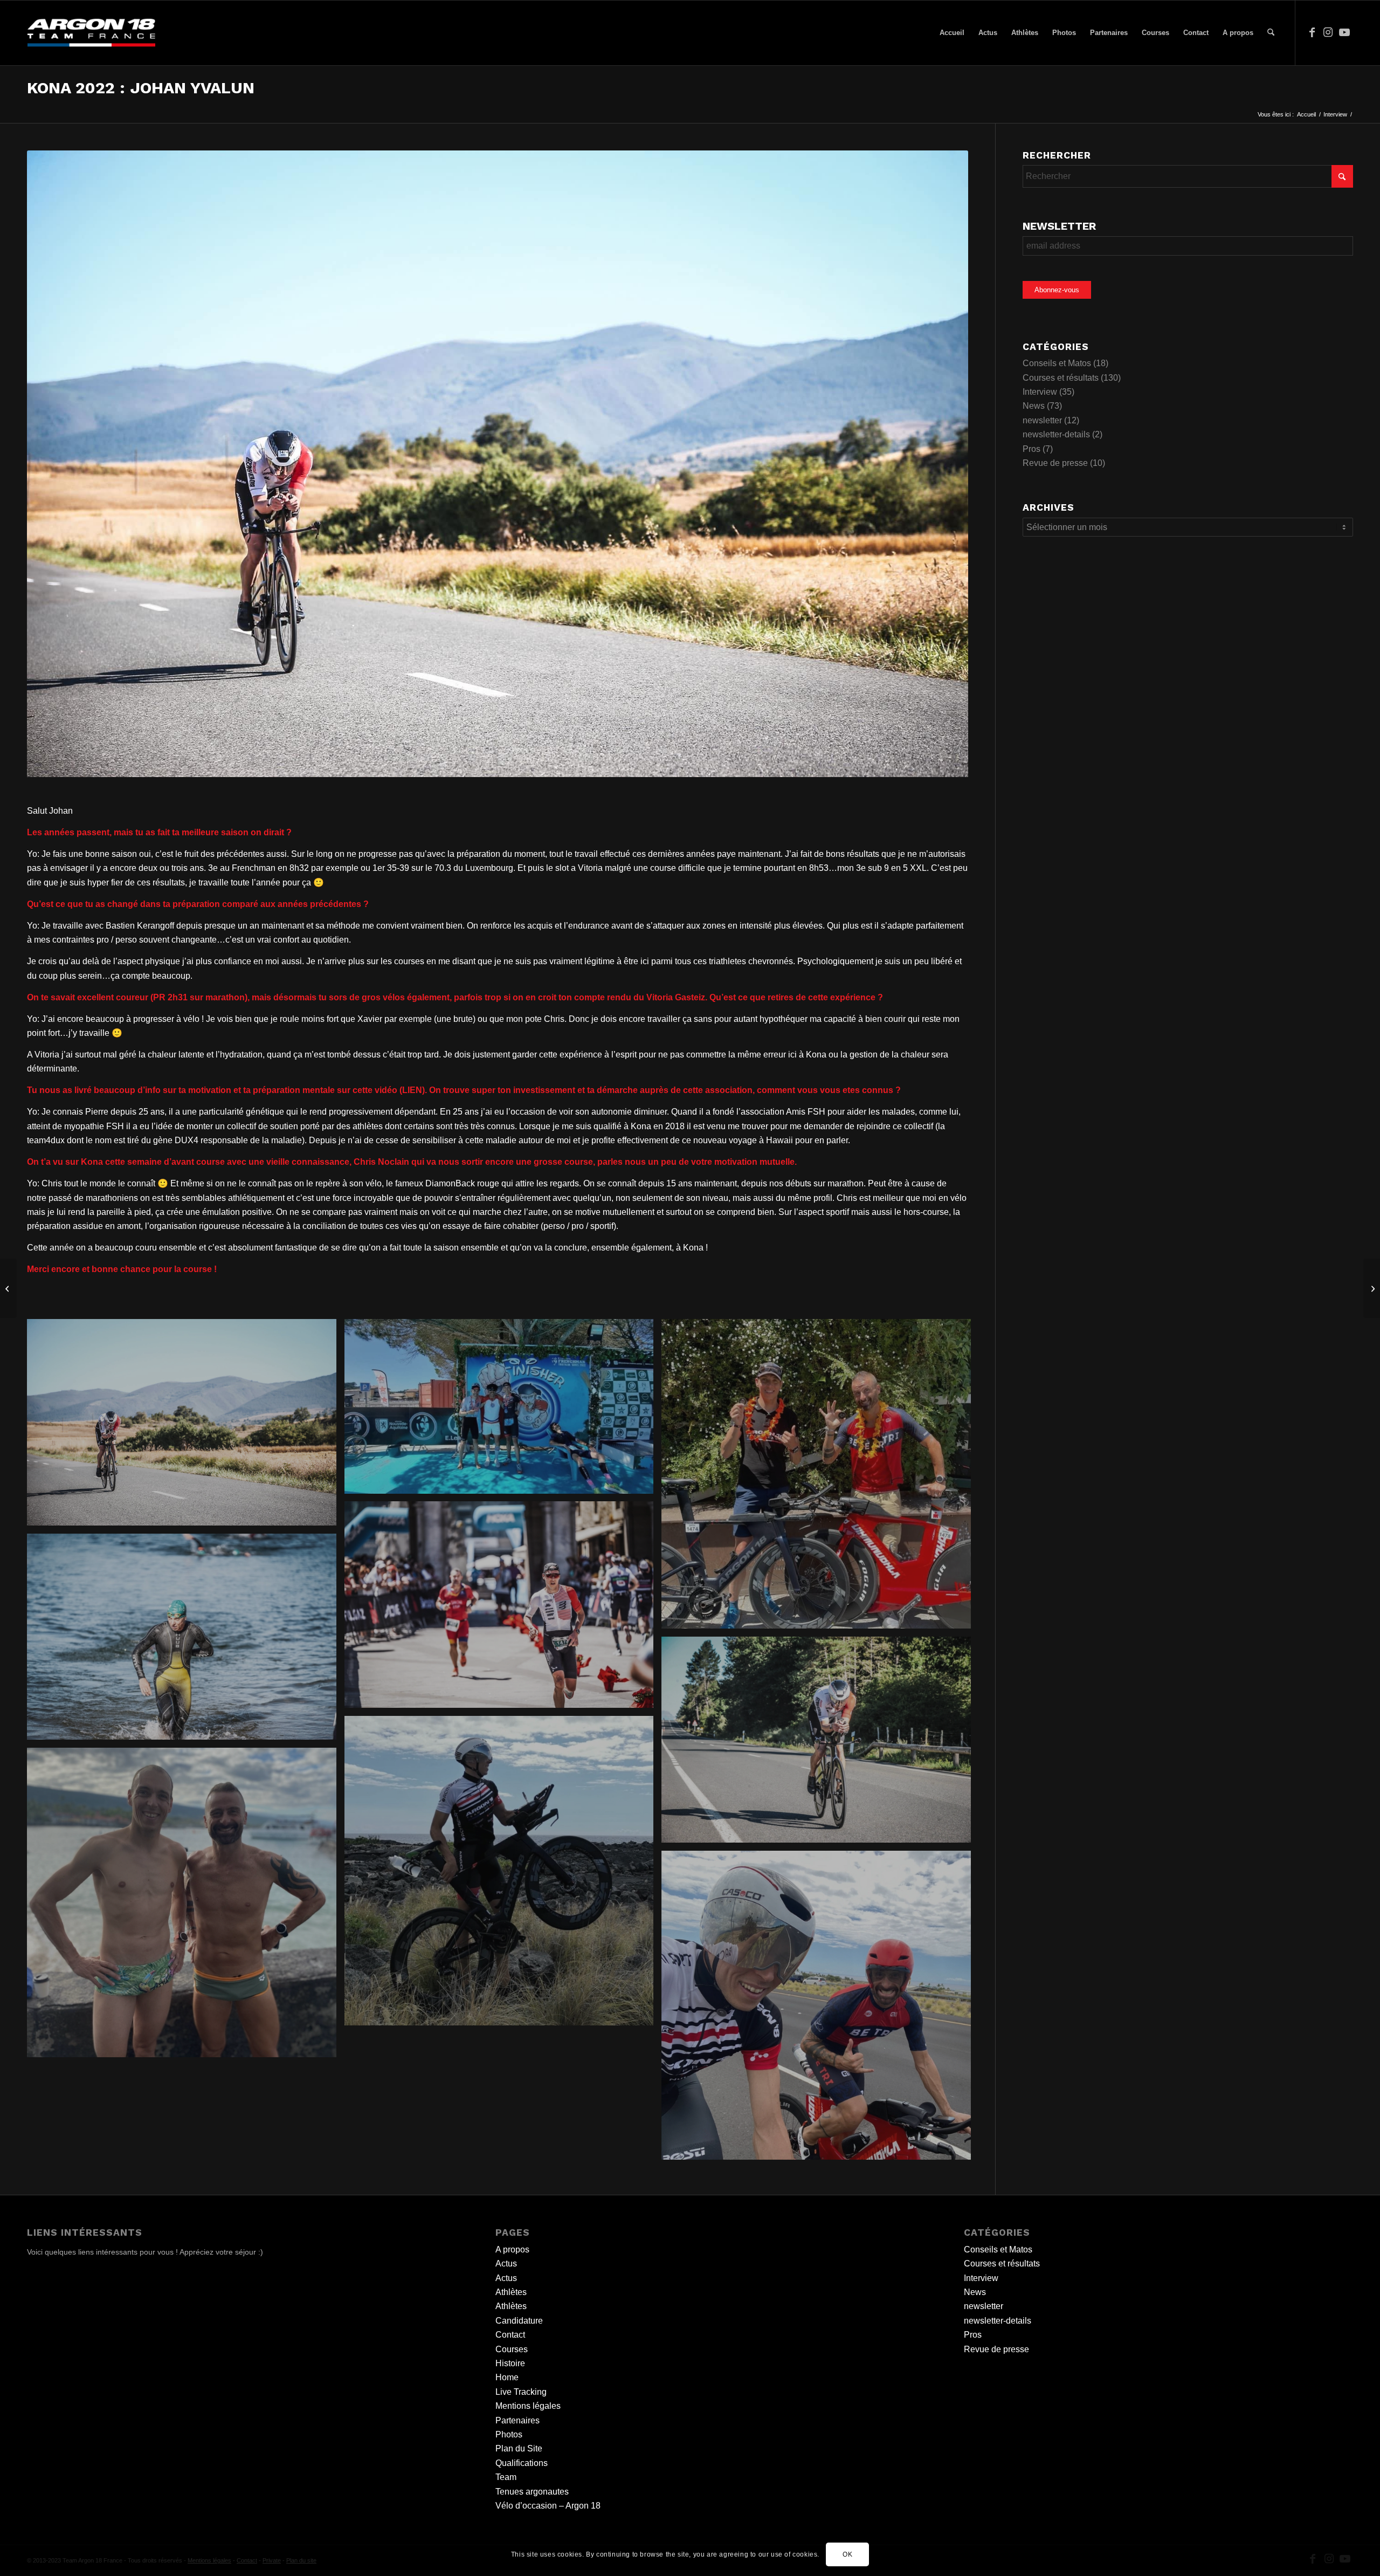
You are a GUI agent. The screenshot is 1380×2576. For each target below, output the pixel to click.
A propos (512, 2249)
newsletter (1042, 420)
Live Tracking (521, 2392)
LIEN (412, 1090)
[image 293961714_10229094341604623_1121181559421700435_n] (503, 1608)
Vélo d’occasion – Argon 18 (548, 2506)
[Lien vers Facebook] (1312, 32)
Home (507, 2377)
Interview (1040, 392)
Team (506, 2477)
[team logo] (91, 33)
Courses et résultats (1061, 378)
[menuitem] (952, 33)
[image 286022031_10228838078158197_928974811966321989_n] (503, 1410)
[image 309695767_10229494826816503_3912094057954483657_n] (820, 2010)
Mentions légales (528, 2406)
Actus (506, 2264)
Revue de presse (1055, 463)
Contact (510, 2335)
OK (847, 2554)
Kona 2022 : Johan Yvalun (141, 88)
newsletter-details (1056, 434)
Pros (1031, 449)
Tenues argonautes (532, 2492)
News (1034, 406)
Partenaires (517, 2420)
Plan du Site (519, 2448)
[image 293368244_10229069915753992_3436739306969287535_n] (820, 1478)
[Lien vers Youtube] (1344, 32)
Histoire (510, 2363)
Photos (509, 2434)
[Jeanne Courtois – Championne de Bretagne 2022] (8, 1288)
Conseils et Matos (1057, 363)
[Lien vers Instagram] (1328, 32)
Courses (512, 2349)
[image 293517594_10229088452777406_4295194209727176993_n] (186, 1426)
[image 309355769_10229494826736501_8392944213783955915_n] (186, 1907)
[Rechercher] (1271, 33)
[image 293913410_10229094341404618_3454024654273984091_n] (186, 1641)
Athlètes (511, 2292)
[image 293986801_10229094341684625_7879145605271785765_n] (820, 1744)
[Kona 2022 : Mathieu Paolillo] (1372, 1288)
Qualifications (522, 2463)
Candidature (519, 2321)
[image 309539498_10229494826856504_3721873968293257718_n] (503, 1875)
